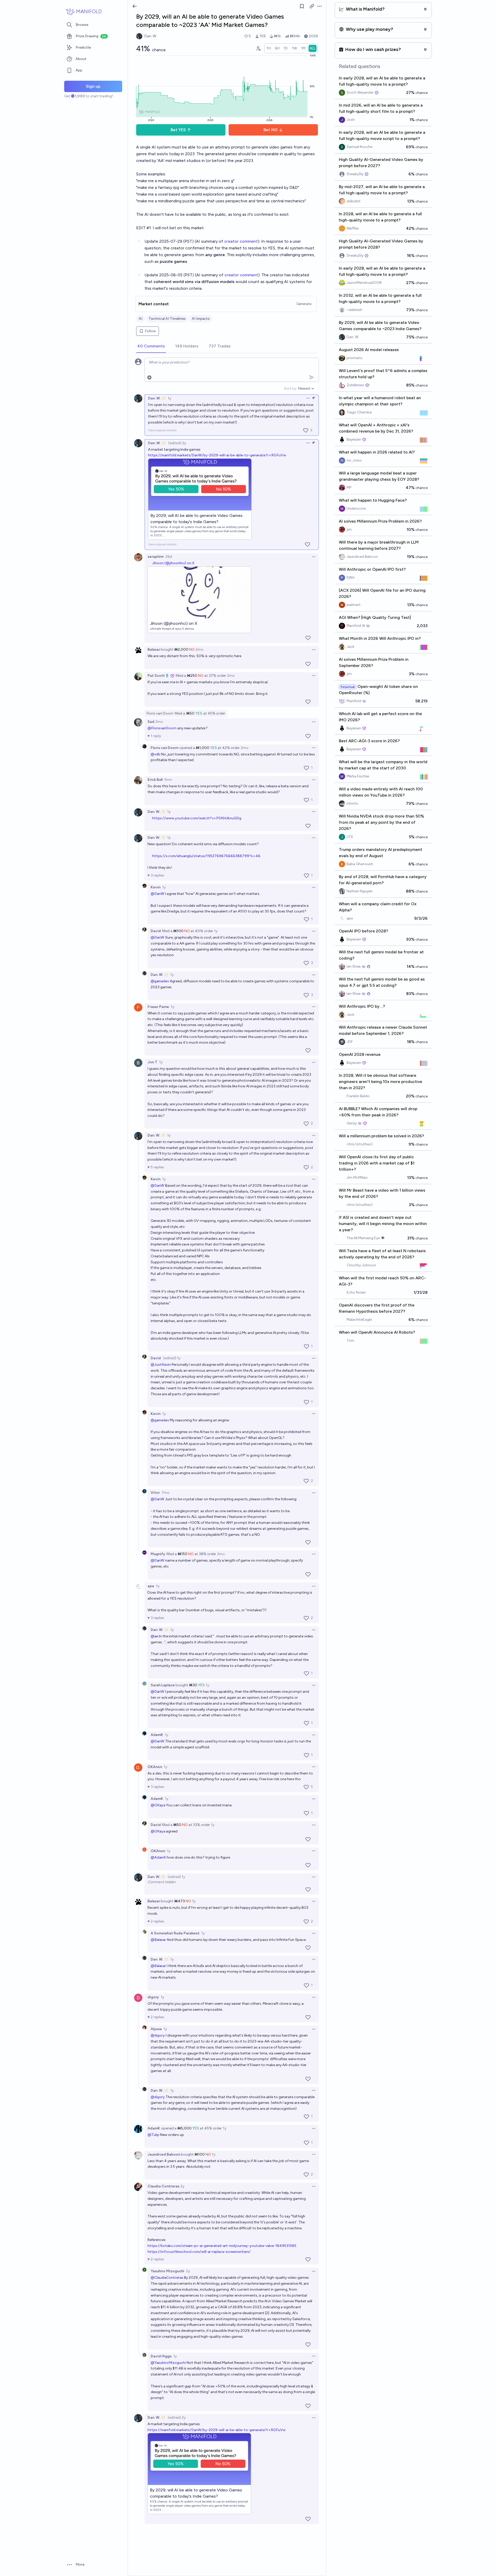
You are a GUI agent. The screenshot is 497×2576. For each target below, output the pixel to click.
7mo (166, 1493)
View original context (162, 430)
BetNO (271, 130)
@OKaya (158, 1805)
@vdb (155, 754)
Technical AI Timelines (167, 319)
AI (141, 319)
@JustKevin (161, 1365)
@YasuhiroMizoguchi (168, 2363)
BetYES (178, 130)
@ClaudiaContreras (167, 2278)
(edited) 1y (172, 1358)
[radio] (269, 48)
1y (169, 398)
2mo (200, 649)
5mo (168, 780)
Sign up (93, 86)
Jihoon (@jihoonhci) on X (173, 563)
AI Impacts (201, 319)
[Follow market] (302, 6)
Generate (304, 304)
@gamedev (160, 981)
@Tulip (153, 2135)
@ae (154, 1636)
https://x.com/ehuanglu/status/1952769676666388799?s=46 (206, 856)
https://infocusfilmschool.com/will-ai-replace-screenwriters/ (199, 2252)
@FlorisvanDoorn (162, 728)
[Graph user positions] (258, 48)
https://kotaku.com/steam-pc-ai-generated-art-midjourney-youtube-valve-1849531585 (222, 2246)
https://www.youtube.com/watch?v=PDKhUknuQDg (197, 818)
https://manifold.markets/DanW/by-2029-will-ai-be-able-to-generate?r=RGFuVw (217, 455)
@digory (158, 2035)
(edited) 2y (177, 443)
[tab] (151, 346)
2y (182, 2186)
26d (169, 557)
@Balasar (158, 1940)
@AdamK (158, 1857)
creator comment (241, 241)
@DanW (158, 894)
